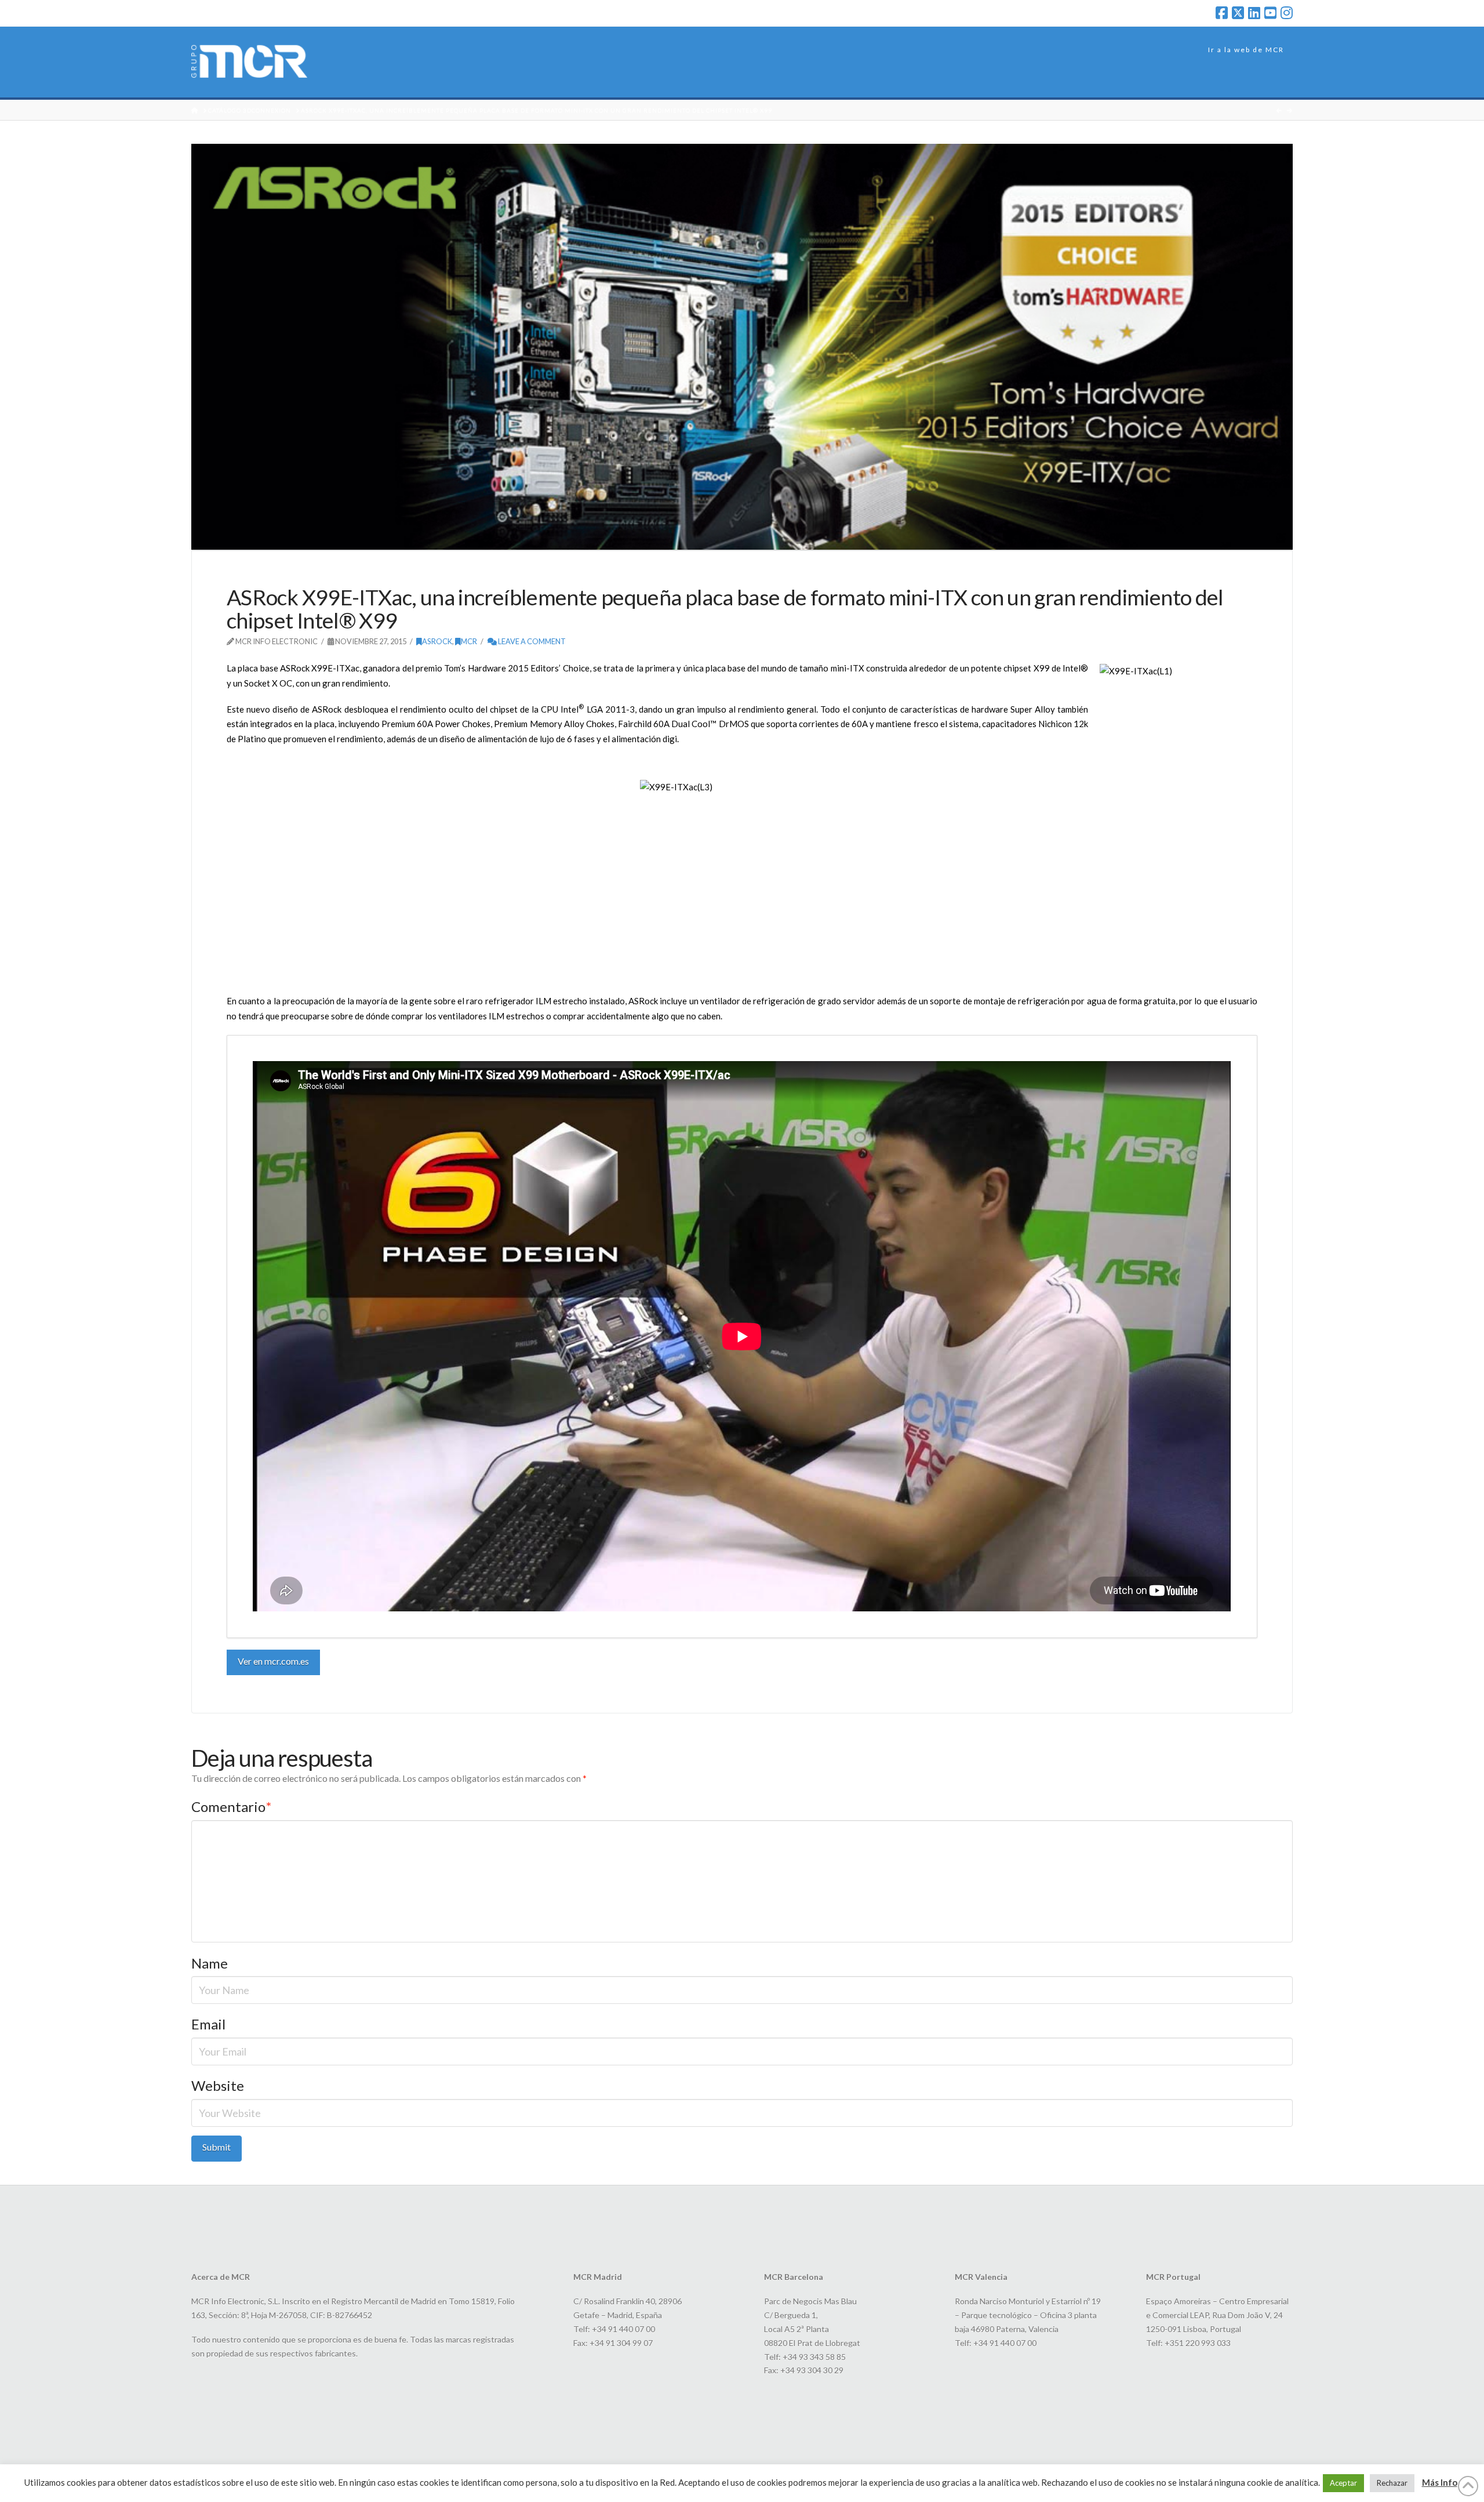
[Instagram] (1287, 13)
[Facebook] (1222, 13)
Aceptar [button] (1343, 2483)
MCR (469, 641)
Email (208, 2024)
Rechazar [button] (1392, 2483)
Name (210, 1963)
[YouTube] (1270, 13)
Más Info (1440, 2482)
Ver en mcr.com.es (273, 1661)
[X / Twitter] (1238, 13)
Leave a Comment (531, 641)
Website (218, 2085)
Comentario (231, 1806)
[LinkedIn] (1254, 13)
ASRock (437, 641)
